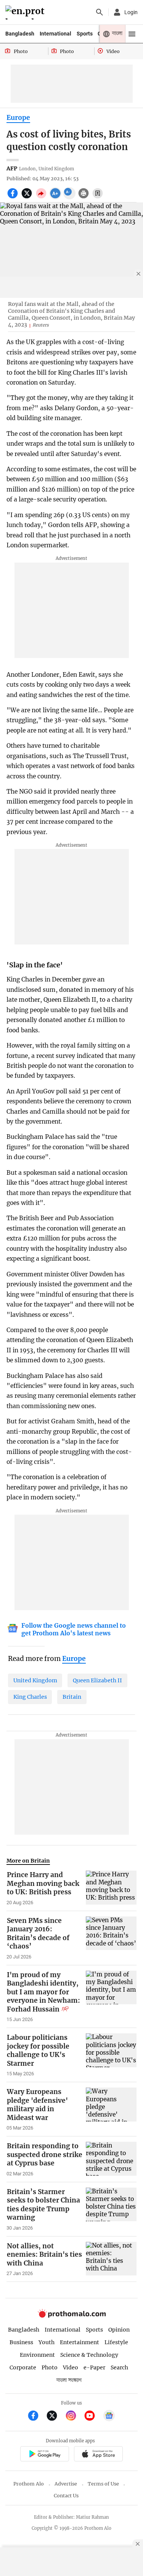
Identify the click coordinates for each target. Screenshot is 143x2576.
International (55, 34)
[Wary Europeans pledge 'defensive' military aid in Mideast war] (111, 2109)
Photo (50, 2367)
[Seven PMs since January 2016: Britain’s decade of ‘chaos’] (111, 1938)
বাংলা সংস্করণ (69, 2380)
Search (119, 2367)
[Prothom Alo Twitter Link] (55, 2417)
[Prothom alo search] (100, 12)
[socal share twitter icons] (28, 197)
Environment (37, 2355)
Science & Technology (89, 2355)
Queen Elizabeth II (97, 1680)
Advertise (66, 2484)
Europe (18, 118)
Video (71, 2367)
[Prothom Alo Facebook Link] (36, 2417)
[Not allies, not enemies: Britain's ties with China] (111, 2259)
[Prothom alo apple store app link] (99, 2455)
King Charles (30, 1697)
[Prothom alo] (26, 12)
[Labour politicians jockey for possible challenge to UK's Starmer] (111, 2055)
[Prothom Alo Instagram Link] (74, 2417)
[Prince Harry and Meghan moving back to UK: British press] (111, 1888)
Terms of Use (103, 2484)
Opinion (119, 2330)
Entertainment (80, 2342)
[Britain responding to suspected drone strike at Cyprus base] (111, 2159)
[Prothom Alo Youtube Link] (93, 2417)
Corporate (23, 2367)
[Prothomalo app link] (44, 2455)
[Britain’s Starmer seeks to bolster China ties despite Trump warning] (111, 2209)
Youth (47, 2342)
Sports (85, 34)
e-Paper (94, 2367)
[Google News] (109, 2417)
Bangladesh (20, 34)
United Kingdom (35, 1680)
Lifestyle (116, 2342)
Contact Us (66, 2496)
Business (21, 2342)
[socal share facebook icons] (14, 197)
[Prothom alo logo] (72, 2316)
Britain (72, 1697)
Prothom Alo (29, 2484)
